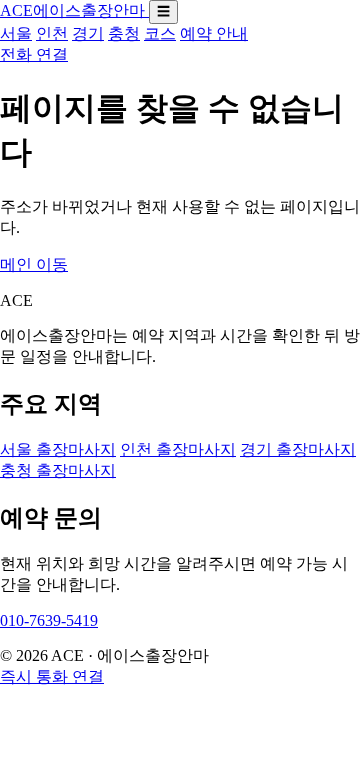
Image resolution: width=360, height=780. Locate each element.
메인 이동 (34, 264)
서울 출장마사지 (58, 449)
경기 (88, 33)
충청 (124, 33)
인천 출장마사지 (178, 449)
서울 (16, 33)
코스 (160, 33)
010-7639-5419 (49, 620)
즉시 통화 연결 (52, 676)
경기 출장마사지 (298, 449)
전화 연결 (34, 54)
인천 (52, 33)
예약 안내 (214, 33)
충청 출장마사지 (58, 470)
